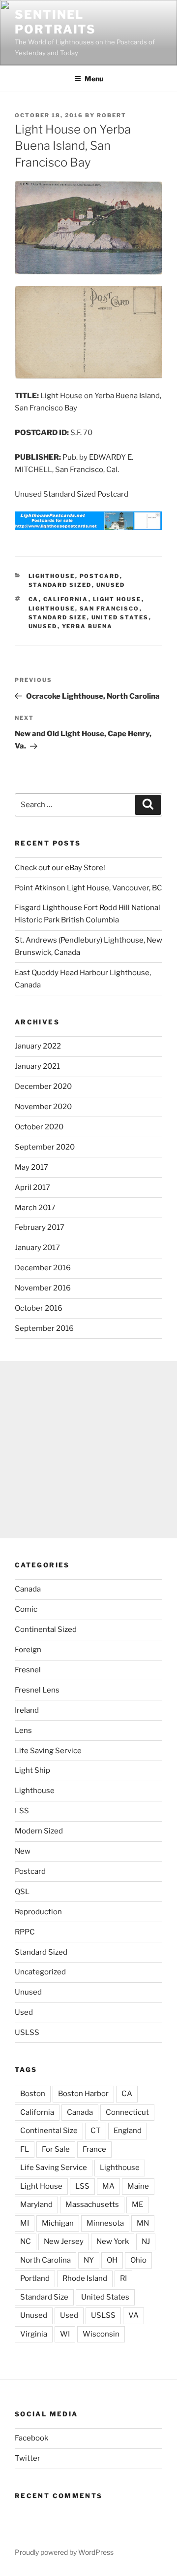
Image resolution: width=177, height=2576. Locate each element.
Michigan (58, 2223)
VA (133, 2315)
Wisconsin (101, 2334)
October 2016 (39, 1308)
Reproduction (38, 1912)
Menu (94, 79)
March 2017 (35, 1208)
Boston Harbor (83, 2094)
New (23, 1851)
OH (112, 2260)
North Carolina (45, 2260)
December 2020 (43, 1086)
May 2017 (31, 1167)
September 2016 (44, 1328)
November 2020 (43, 1107)
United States (120, 617)
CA (34, 599)
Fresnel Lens (37, 1690)
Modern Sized (39, 1831)
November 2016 (43, 1288)
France (94, 2149)
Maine (138, 2186)
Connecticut (127, 2112)
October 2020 (39, 1127)
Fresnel (28, 1670)
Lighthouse (52, 576)
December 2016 (43, 1268)
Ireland (27, 1710)
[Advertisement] (88, 1450)
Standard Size (58, 617)
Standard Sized (60, 585)
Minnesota (105, 2223)
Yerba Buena (88, 626)
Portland (35, 2278)
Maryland (36, 2204)
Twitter (28, 2458)
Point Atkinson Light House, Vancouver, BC (88, 888)
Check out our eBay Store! (60, 868)
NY (89, 2260)
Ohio (138, 2260)
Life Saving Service (48, 1751)
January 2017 (37, 1248)
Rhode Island (85, 2278)
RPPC (25, 1932)
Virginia (34, 2334)
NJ (146, 2241)
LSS (22, 1811)
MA (108, 2186)
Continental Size (49, 2131)
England (128, 2131)
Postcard (100, 576)
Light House (117, 599)
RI (123, 2278)
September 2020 (45, 1147)
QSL (22, 1892)
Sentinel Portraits (55, 22)
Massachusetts (92, 2204)
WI (65, 2334)
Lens (23, 1730)
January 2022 (38, 1046)
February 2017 (40, 1227)
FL (25, 2149)
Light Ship (32, 1770)
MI (25, 2223)
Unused (111, 585)
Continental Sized (46, 1629)
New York (113, 2241)
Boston (33, 2094)
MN (143, 2223)
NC (26, 2241)
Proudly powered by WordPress (64, 2552)
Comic (26, 1609)
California (66, 599)
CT (96, 2131)
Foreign (28, 1650)
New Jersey (64, 2241)
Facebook (31, 2438)
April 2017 (32, 1187)
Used (24, 2012)
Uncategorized (40, 1972)
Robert (112, 115)
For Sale (56, 2149)
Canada (28, 1589)
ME (137, 2204)
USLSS (27, 2033)
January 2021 (37, 1066)
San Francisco (110, 609)
